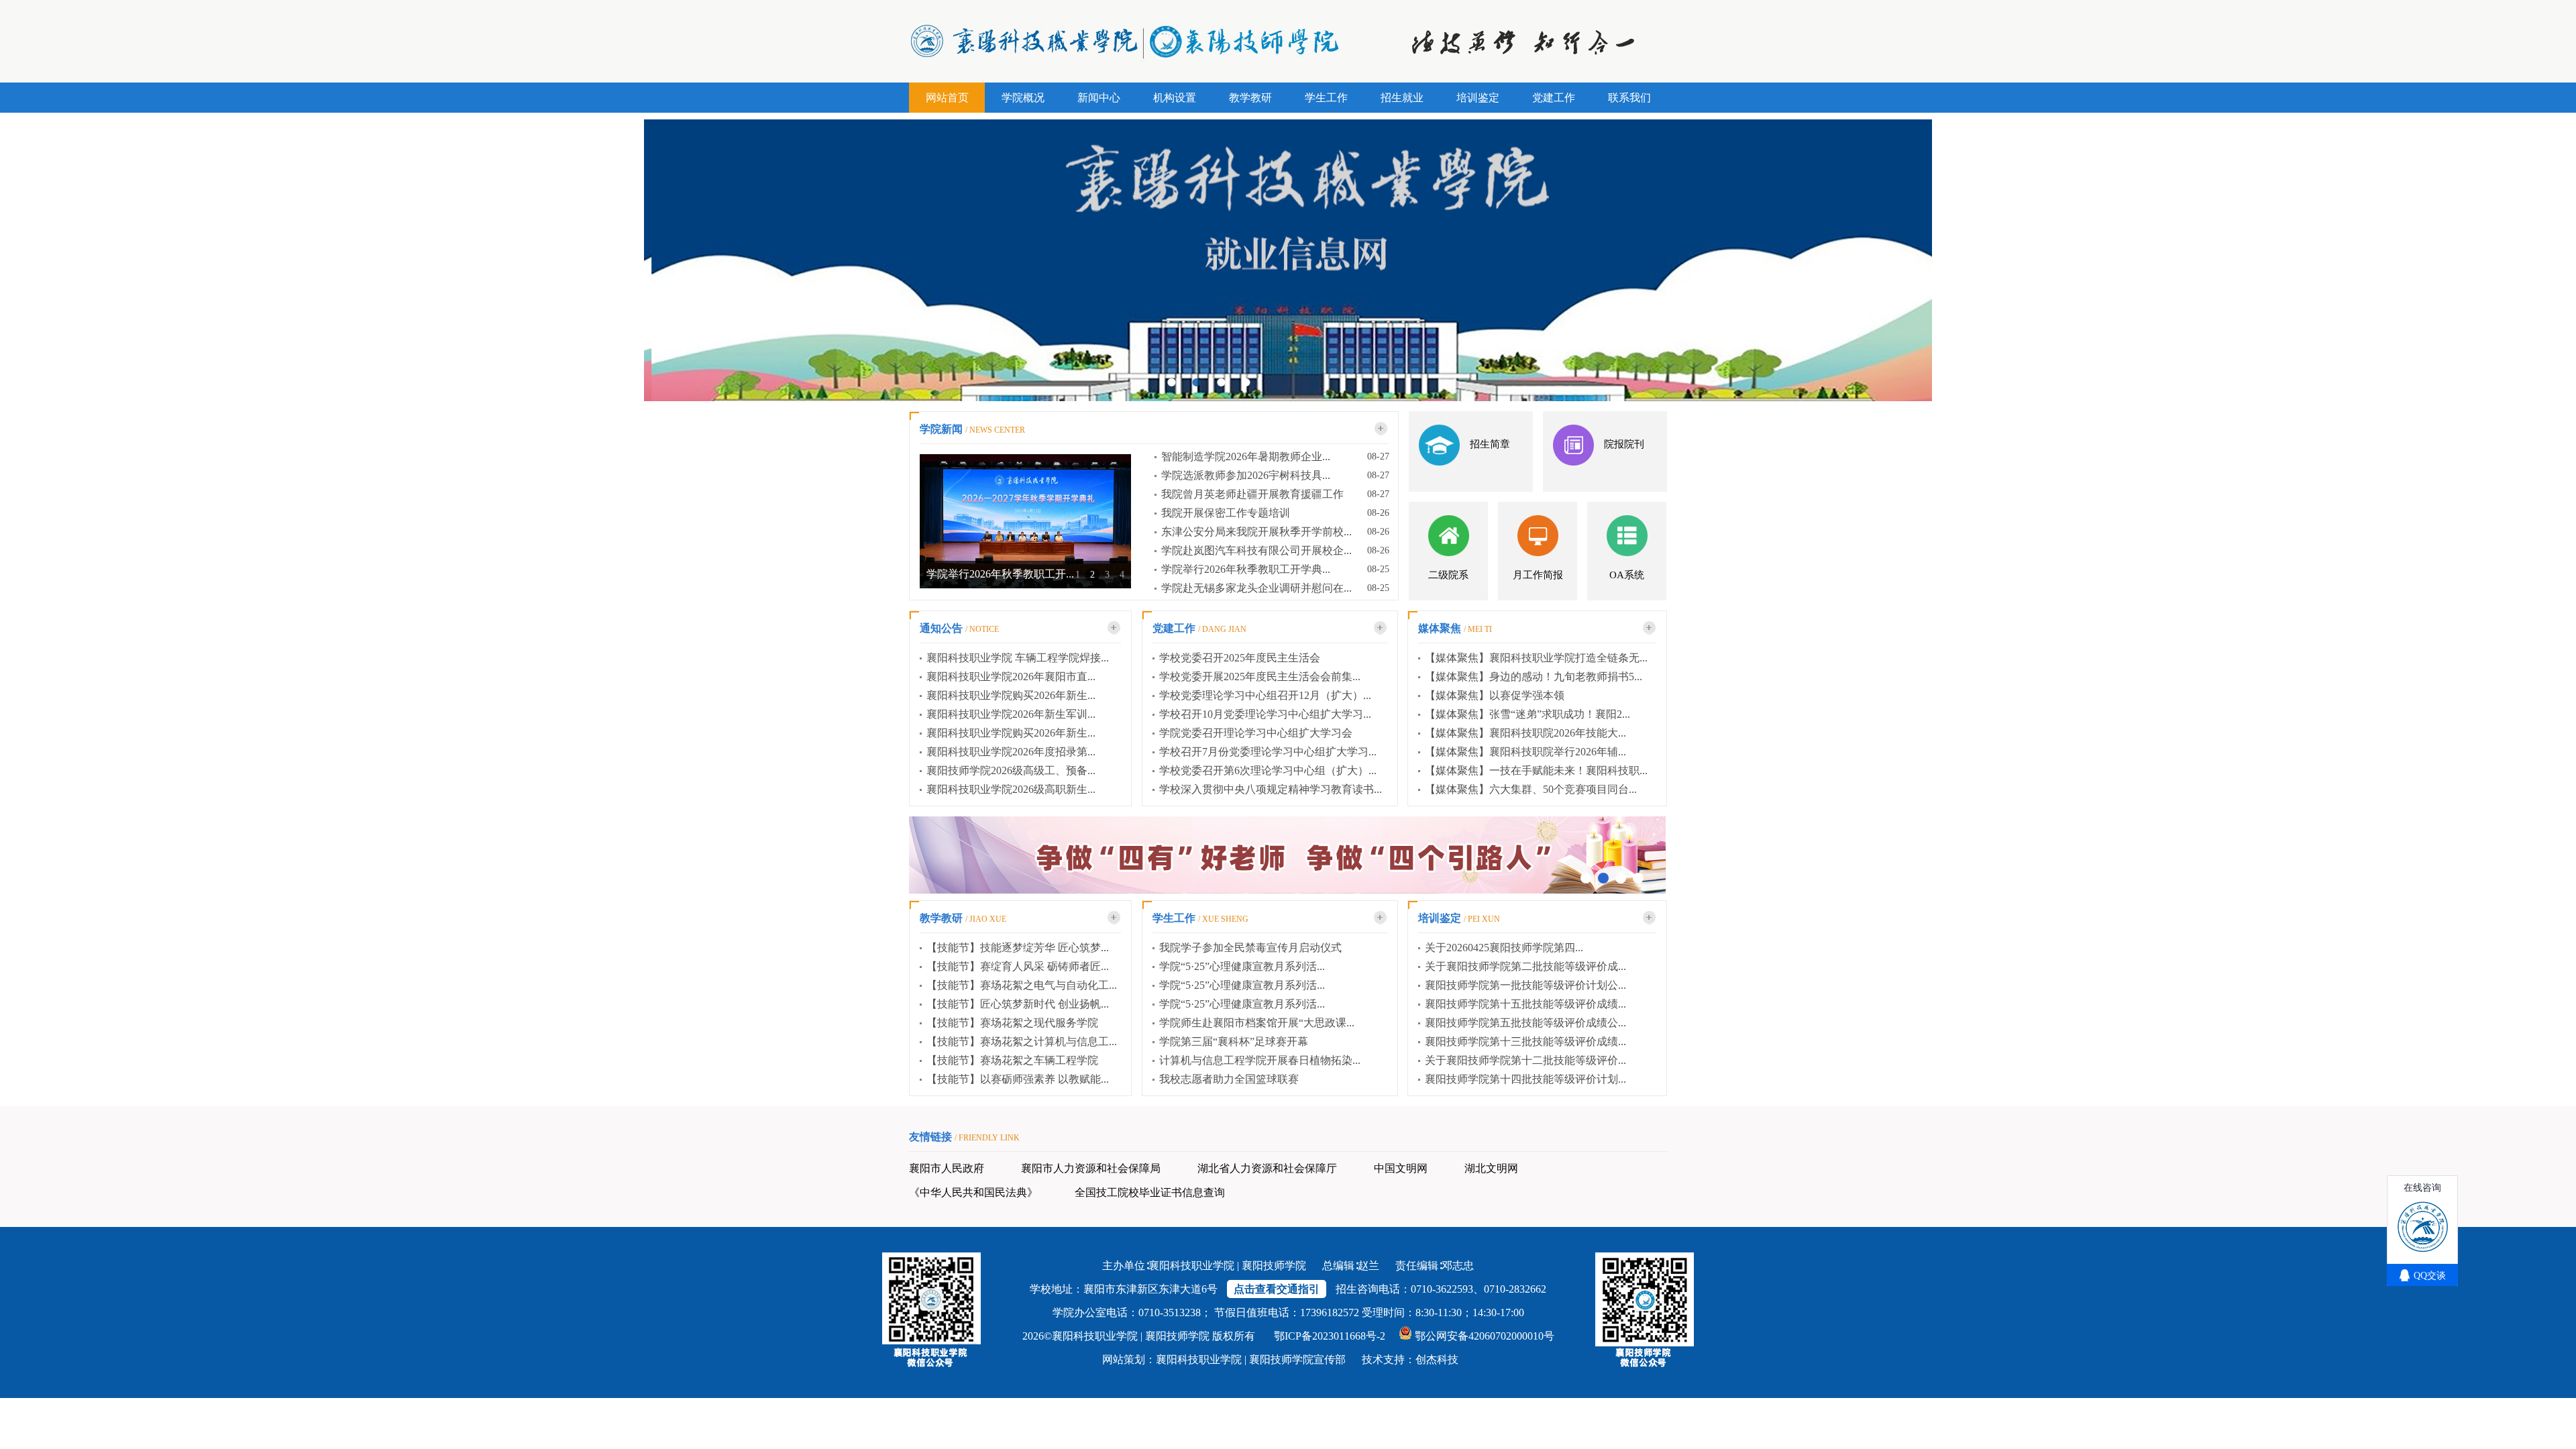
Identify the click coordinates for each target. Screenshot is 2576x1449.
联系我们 (1629, 98)
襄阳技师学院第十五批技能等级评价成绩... (1525, 1004)
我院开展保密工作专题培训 (1226, 513)
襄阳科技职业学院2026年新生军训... (1011, 714)
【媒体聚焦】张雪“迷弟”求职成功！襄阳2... (1527, 714)
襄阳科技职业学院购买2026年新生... (1011, 695)
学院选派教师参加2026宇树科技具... (1246, 475)
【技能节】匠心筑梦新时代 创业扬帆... (1018, 1004)
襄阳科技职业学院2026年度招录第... (1011, 752)
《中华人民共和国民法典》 (973, 1192)
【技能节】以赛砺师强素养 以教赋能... (1018, 1079)
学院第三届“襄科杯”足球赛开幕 (1234, 1041)
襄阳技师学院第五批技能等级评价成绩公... (1525, 1023)
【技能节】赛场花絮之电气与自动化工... (1022, 985)
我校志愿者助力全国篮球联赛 (1229, 1079)
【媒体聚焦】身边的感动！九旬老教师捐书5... (1534, 677)
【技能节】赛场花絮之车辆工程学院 (1012, 1060)
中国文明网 (1401, 1168)
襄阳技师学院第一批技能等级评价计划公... (1525, 985)
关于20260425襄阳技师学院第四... (1504, 948)
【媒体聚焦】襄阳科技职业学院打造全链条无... (1536, 658)
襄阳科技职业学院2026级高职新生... (1011, 789)
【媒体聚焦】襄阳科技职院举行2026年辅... (1525, 752)
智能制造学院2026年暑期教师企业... (1246, 457)
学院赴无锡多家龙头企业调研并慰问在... (1256, 588)
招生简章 (1490, 444)
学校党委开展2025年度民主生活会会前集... (1260, 677)
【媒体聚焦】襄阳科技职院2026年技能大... (1525, 733)
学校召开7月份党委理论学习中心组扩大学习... (1268, 752)
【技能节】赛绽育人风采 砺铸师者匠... (1018, 966)
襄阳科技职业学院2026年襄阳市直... (1011, 677)
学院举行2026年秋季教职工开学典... (1246, 569)
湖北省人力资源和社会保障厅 (1267, 1168)
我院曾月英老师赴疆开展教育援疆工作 (1252, 494)
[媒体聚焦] (1650, 628)
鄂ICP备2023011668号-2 (1330, 1336)
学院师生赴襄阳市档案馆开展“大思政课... (1257, 1023)
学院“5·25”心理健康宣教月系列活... (1242, 966)
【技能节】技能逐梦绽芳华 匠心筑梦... (1018, 948)
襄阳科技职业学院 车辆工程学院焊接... (1018, 658)
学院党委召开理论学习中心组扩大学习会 (1256, 733)
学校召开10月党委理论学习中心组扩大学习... (1265, 714)
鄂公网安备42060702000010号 (1485, 1336)
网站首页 (947, 98)
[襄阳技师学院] (1381, 429)
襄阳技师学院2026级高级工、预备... (1011, 770)
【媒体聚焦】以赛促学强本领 (1495, 695)
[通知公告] (1114, 628)
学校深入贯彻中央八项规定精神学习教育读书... (1271, 789)
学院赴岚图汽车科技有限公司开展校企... (1256, 550)
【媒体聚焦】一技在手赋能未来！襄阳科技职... (1536, 770)
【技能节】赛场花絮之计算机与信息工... (1022, 1041)
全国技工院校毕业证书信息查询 (1150, 1192)
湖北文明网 (1491, 1168)
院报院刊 (1624, 444)
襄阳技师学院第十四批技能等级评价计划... (1525, 1079)
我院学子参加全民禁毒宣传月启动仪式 (1250, 948)
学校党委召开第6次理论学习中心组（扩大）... (1268, 770)
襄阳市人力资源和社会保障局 (1091, 1168)
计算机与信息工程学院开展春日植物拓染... (1260, 1060)
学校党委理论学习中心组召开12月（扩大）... (1265, 695)
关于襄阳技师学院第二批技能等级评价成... (1525, 966)
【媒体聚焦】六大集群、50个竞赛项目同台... (1531, 789)
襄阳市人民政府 (947, 1168)
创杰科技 (1437, 1359)
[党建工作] (1381, 628)
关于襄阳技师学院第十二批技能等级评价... (1525, 1060)
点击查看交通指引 (1277, 1289)
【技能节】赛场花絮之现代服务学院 (1012, 1023)
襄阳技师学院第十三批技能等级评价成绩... (1525, 1041)
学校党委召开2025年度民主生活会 (1240, 658)
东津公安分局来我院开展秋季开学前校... (1256, 532)
